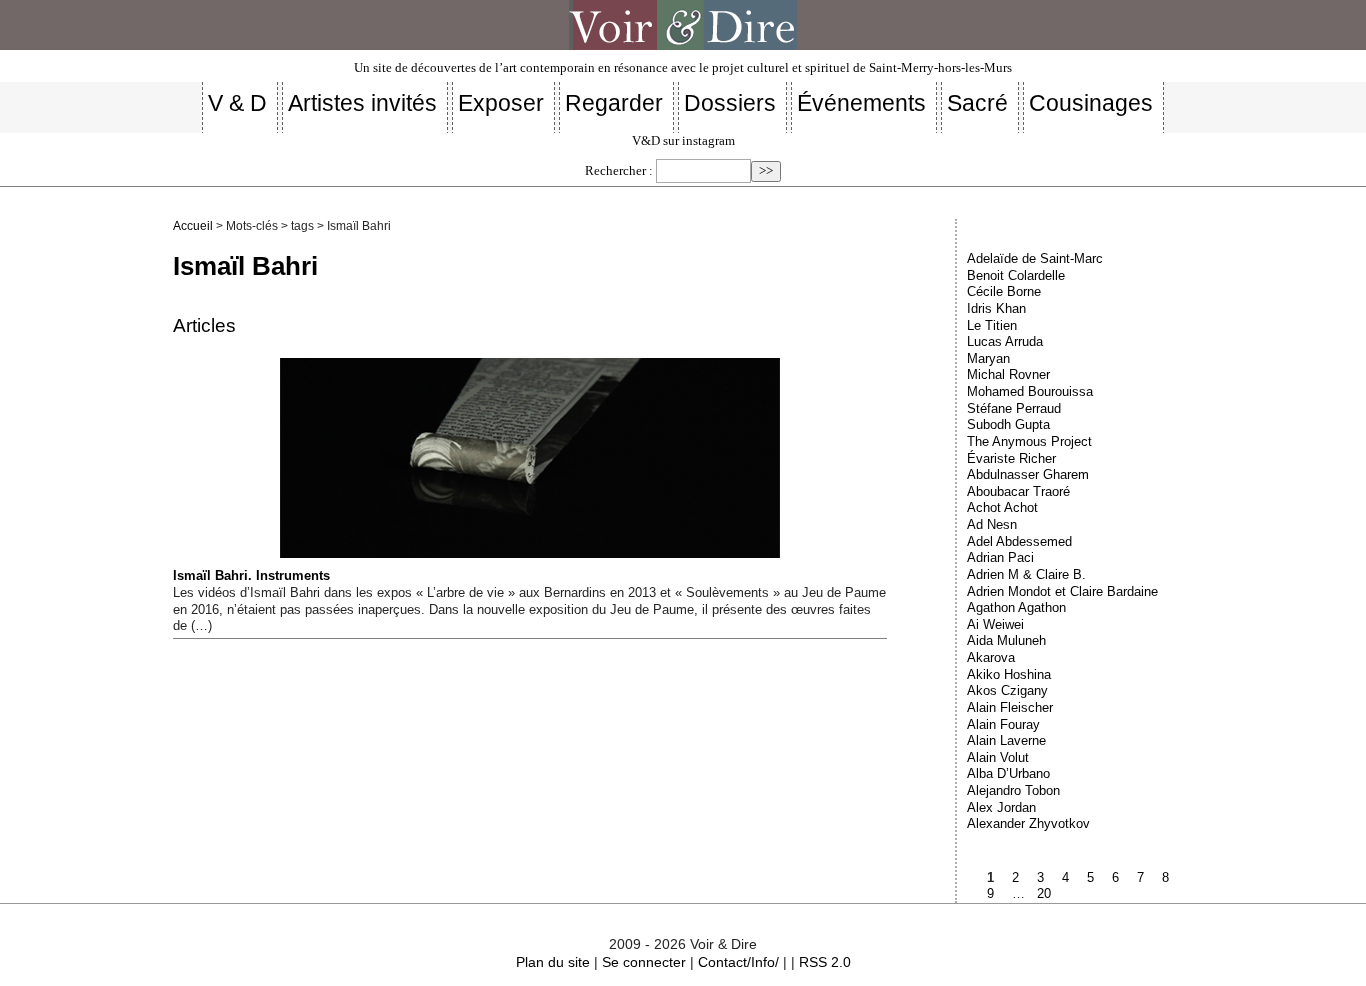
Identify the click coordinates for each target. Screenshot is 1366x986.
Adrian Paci (1000, 557)
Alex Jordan (1001, 807)
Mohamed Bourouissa (1030, 391)
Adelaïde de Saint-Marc (1035, 258)
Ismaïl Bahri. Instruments (251, 575)
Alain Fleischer (1010, 707)
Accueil (193, 226)
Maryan (988, 358)
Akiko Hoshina (1009, 674)
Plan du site (553, 962)
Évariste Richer (1011, 458)
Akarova (991, 657)
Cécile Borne (1004, 291)
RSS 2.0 (825, 962)
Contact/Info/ (738, 962)
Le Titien (992, 325)
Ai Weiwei (995, 624)
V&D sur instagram (683, 141)
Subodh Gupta (1008, 424)
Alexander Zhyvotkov (1028, 823)
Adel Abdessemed (1019, 541)
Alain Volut (998, 757)
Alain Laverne (1006, 740)
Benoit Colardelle (1016, 275)
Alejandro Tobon (1013, 790)
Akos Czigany (1007, 690)
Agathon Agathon (1016, 607)
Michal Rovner (1008, 374)
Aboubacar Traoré (1018, 491)
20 (1044, 893)
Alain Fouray (1003, 724)
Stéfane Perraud (1014, 408)
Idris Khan (996, 308)
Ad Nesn (992, 524)
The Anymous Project (1029, 441)
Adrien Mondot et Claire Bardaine (1062, 591)
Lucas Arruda (1005, 341)
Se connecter (644, 962)
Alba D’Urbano (1008, 773)
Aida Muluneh (1006, 640)
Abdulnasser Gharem (1028, 474)
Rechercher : (619, 171)
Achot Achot (1002, 507)
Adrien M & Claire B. (1026, 574)
